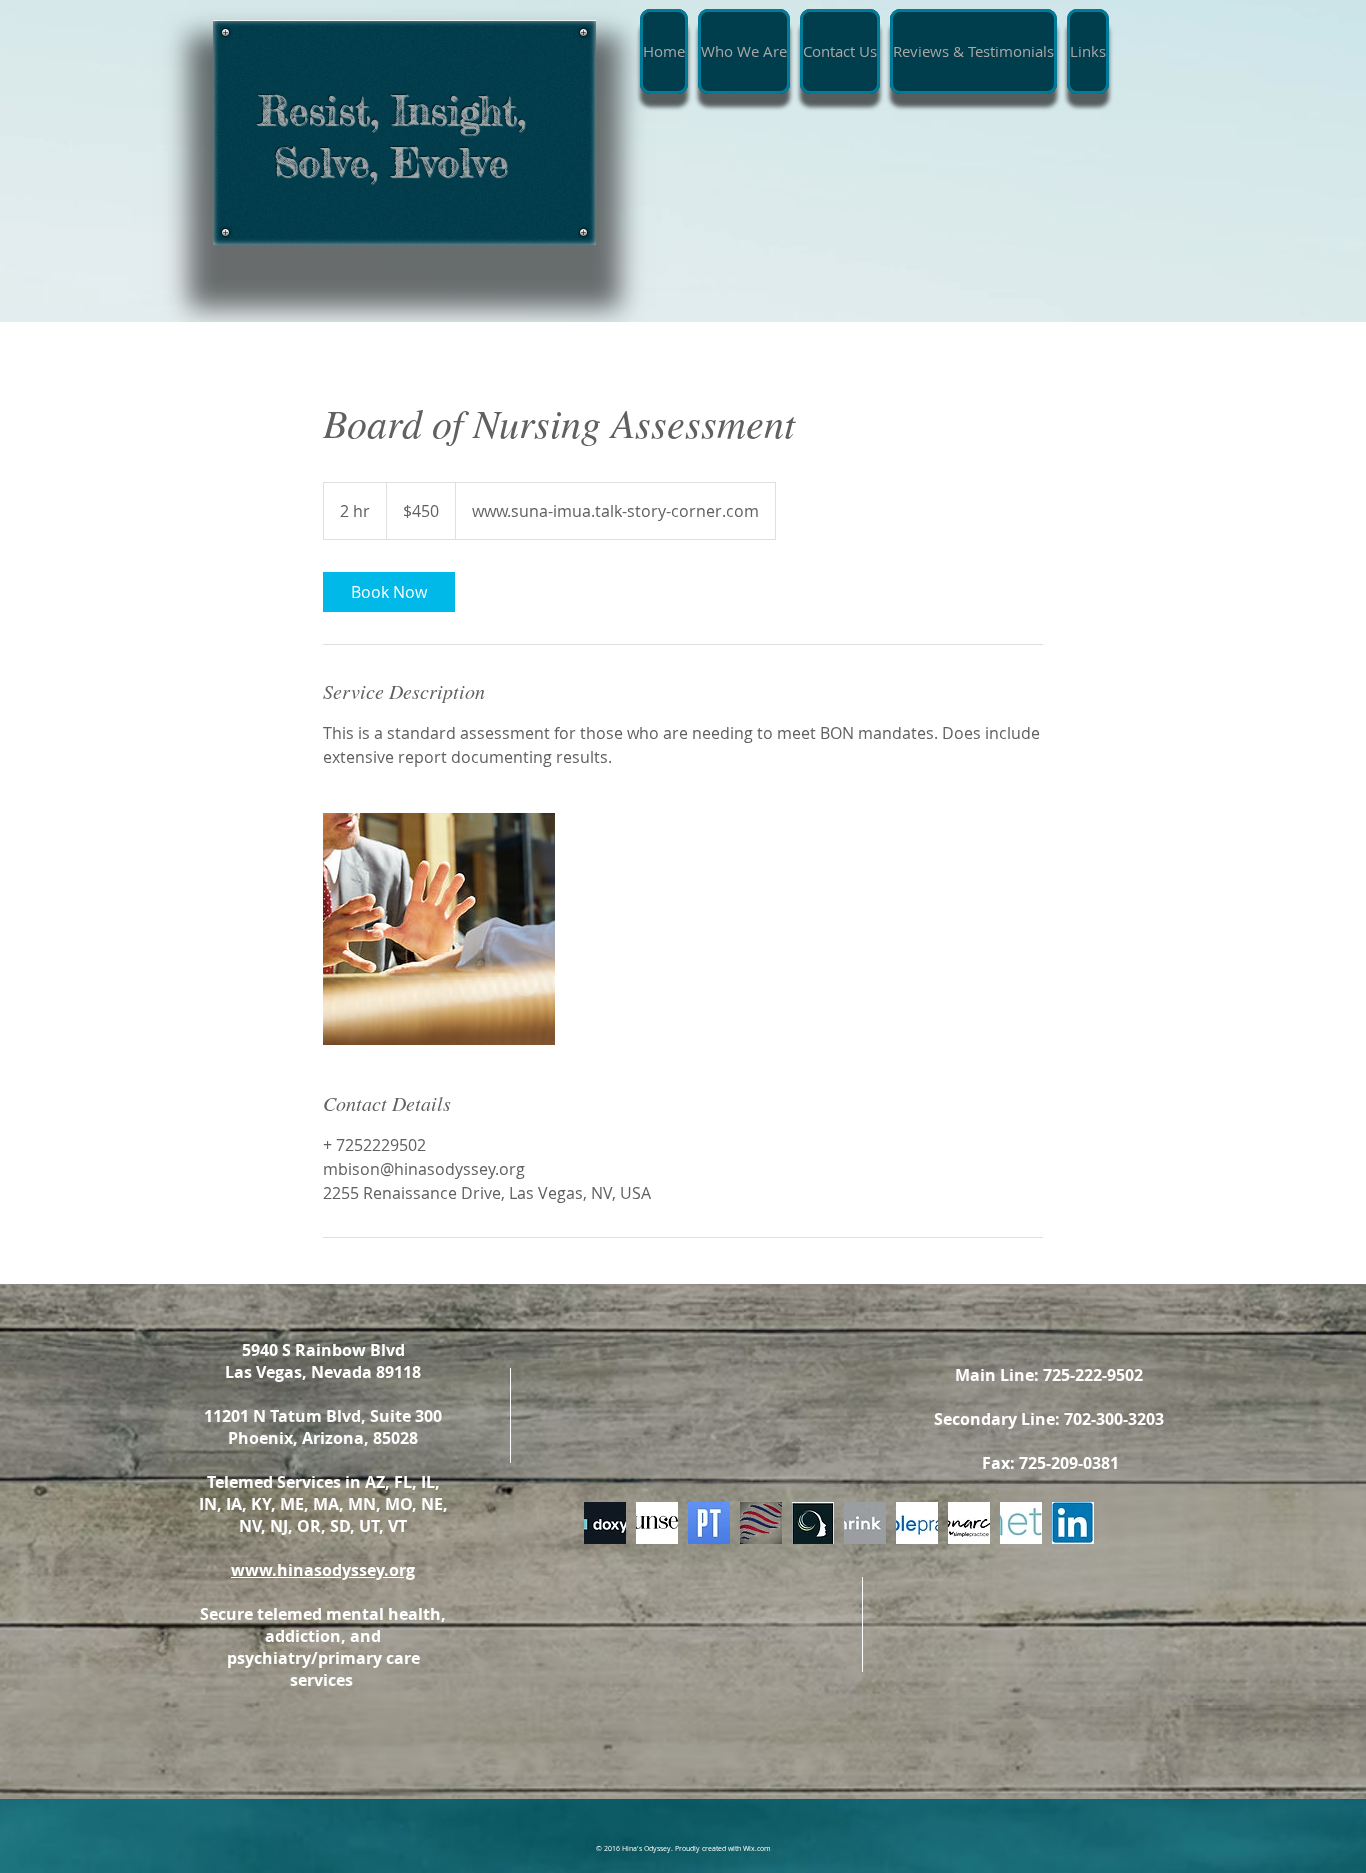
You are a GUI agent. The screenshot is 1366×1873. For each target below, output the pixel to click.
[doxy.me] (605, 1523)
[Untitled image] (439, 929)
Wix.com (757, 1848)
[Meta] (1021, 1523)
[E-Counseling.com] (657, 1523)
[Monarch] (969, 1523)
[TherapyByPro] (813, 1523)
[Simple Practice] (917, 1523)
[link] (389, 592)
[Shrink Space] (865, 1523)
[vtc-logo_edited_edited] (761, 1523)
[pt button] (709, 1523)
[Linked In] (1073, 1523)
